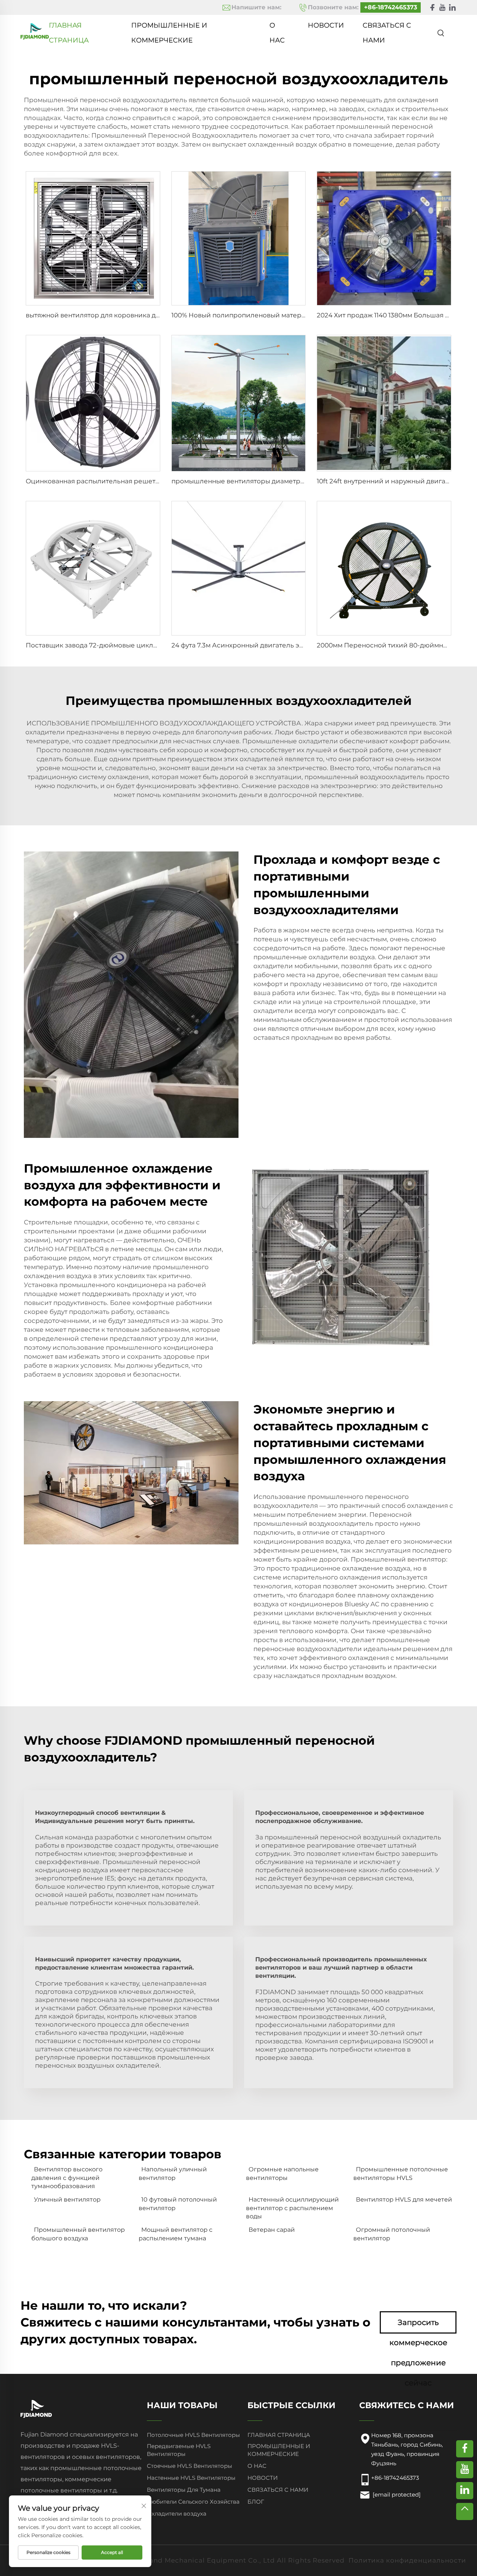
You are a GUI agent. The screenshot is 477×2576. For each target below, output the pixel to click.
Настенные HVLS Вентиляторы (191, 2478)
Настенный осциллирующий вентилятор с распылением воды (292, 2208)
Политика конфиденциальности (407, 2560)
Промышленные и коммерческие (169, 27)
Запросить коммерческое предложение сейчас (418, 2326)
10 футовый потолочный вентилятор (178, 2204)
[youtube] (442, 8)
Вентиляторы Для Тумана (184, 2490)
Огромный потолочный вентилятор (392, 2234)
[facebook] (432, 8)
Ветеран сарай (272, 2230)
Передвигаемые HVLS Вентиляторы (179, 2450)
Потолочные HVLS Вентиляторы (193, 2435)
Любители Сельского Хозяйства (193, 2502)
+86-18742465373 (391, 7)
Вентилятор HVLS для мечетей (404, 2200)
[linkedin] (452, 8)
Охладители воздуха (177, 2514)
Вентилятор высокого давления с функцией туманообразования (67, 2178)
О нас (277, 27)
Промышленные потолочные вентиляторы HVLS (401, 2173)
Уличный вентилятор (67, 2200)
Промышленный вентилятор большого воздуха (78, 2234)
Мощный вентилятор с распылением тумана (176, 2234)
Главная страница (69, 27)
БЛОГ (256, 2502)
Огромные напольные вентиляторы (282, 2173)
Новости (326, 25)
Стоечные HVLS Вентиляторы (189, 2466)
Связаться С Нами (387, 27)
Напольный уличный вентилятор (173, 2173)
